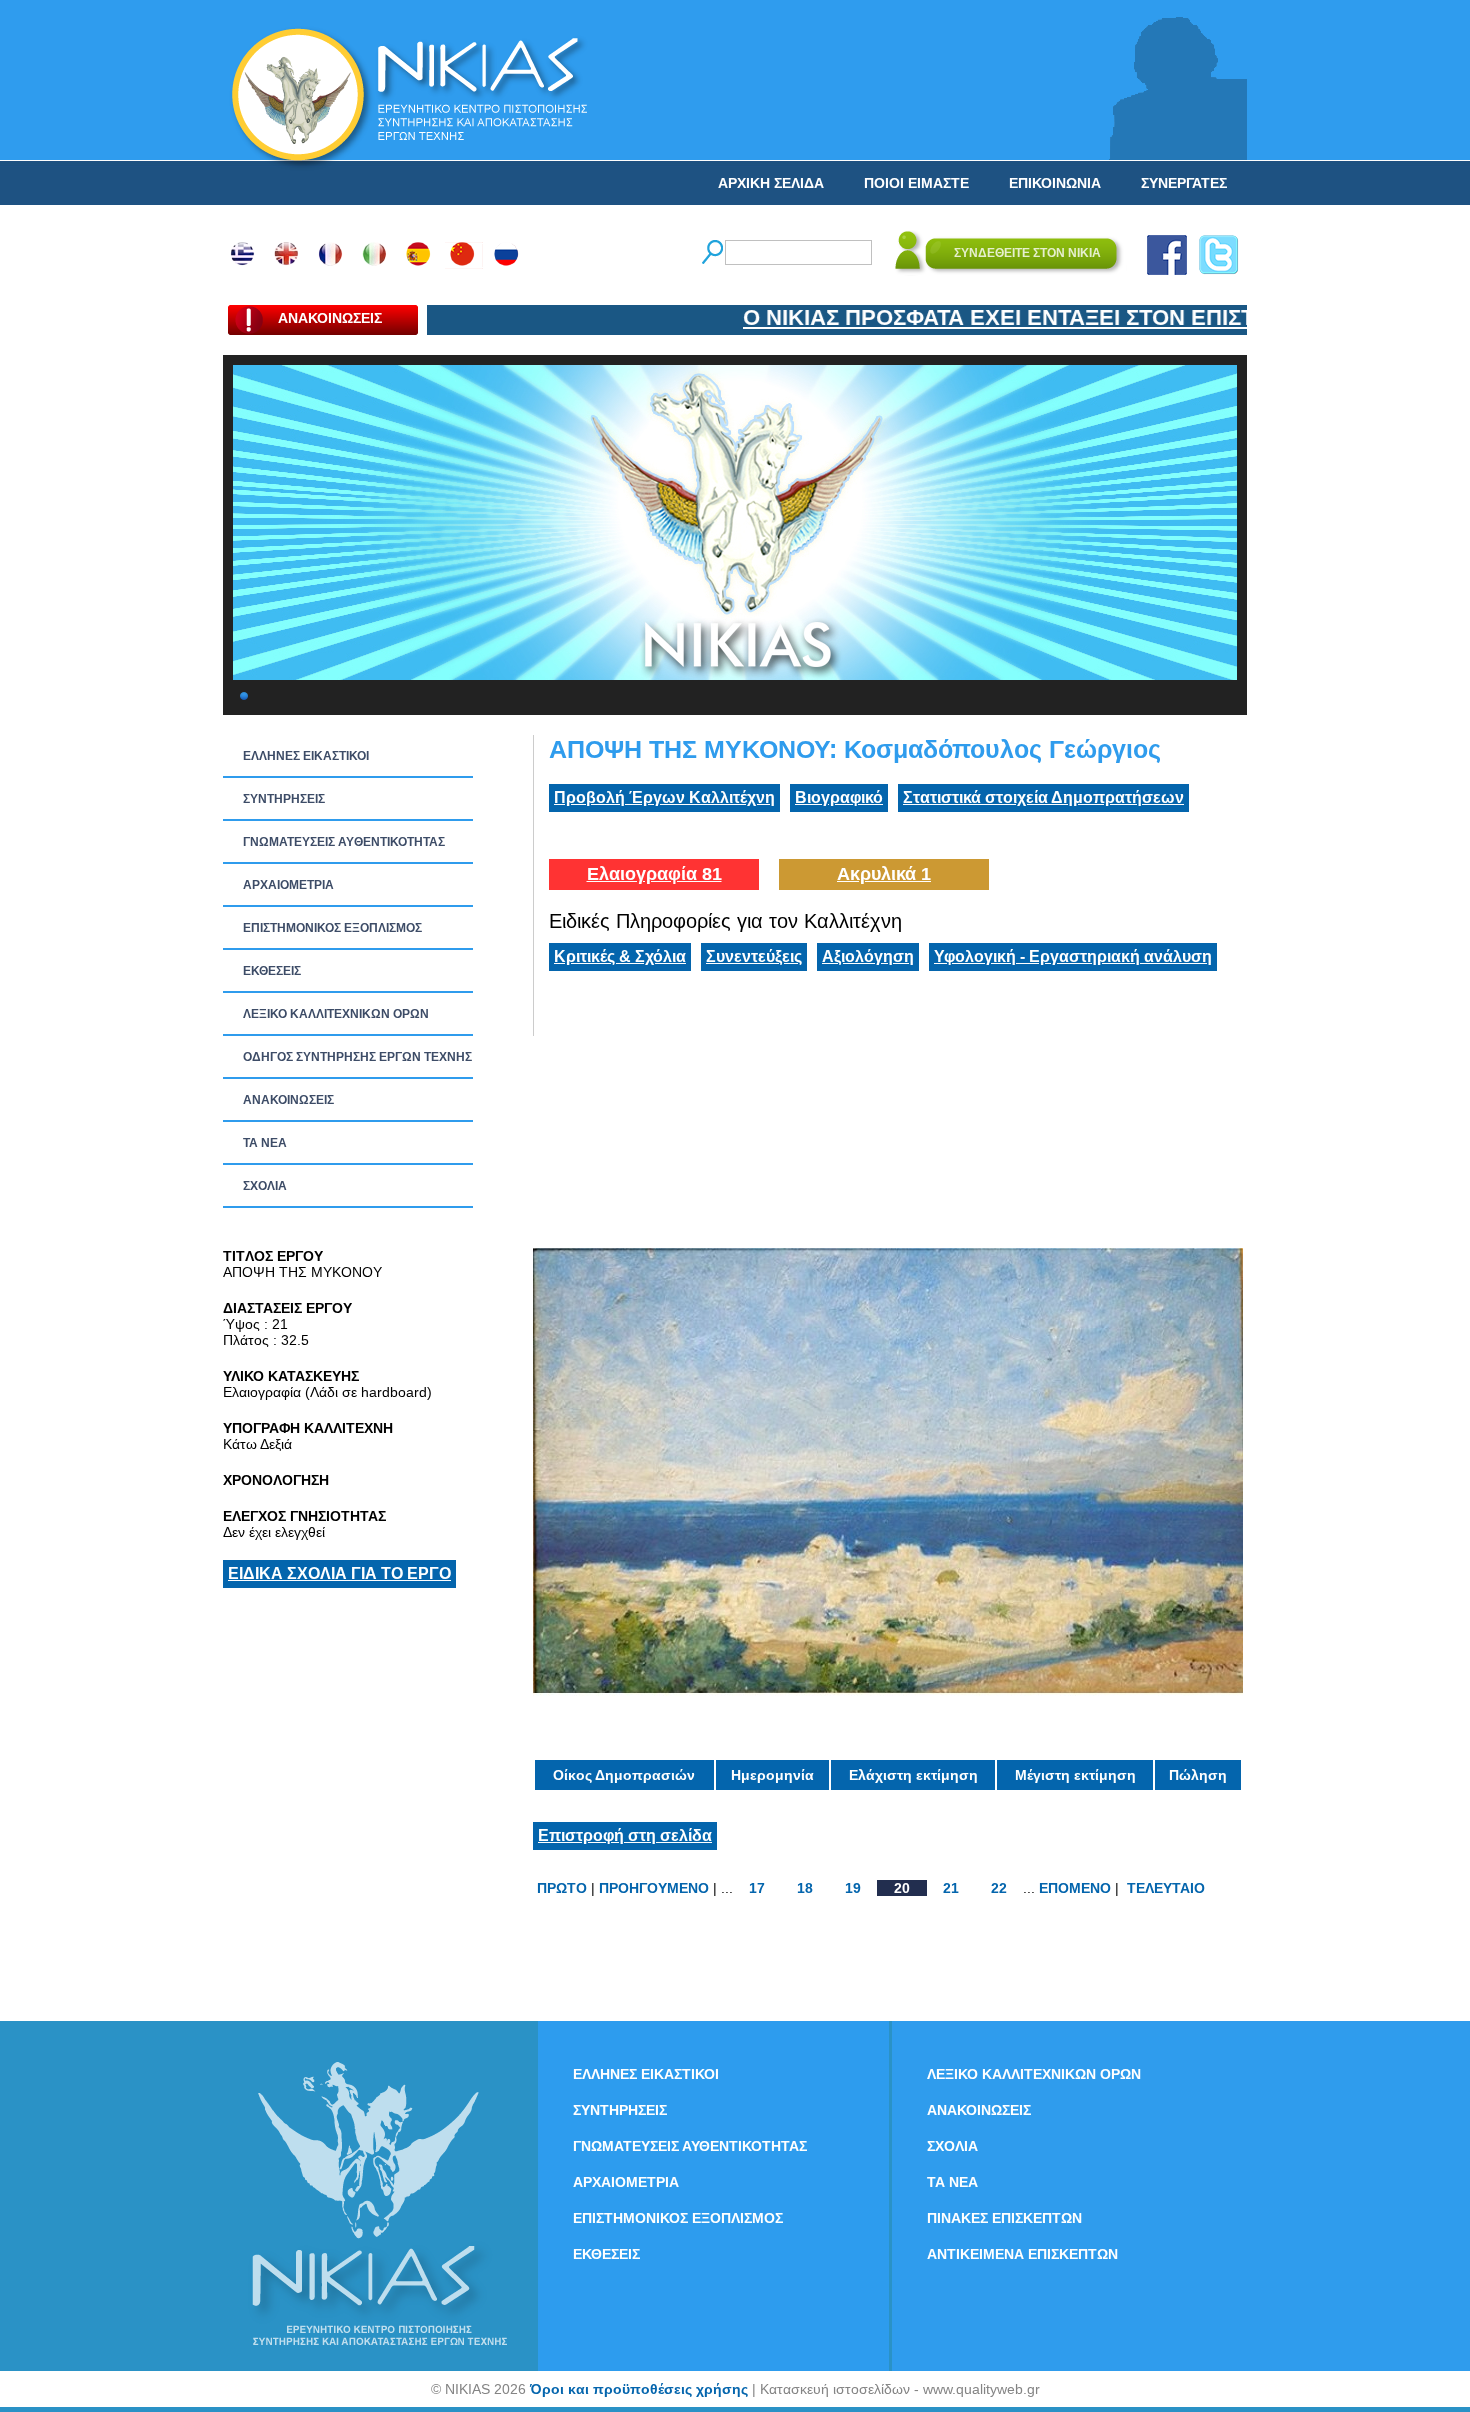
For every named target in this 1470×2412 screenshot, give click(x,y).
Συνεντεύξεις (754, 956)
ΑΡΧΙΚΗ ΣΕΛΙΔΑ (771, 183)
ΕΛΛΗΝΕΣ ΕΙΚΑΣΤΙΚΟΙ (306, 756)
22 (999, 1888)
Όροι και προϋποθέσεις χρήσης (639, 2389)
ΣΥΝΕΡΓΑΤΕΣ (1184, 183)
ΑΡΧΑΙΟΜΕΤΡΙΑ (288, 885)
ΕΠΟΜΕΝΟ (1075, 1888)
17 (757, 1888)
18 (805, 1888)
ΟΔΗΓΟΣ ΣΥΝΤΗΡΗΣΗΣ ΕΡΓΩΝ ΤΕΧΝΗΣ (357, 1057)
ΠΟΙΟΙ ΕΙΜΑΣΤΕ (916, 183)
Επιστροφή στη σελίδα (625, 1835)
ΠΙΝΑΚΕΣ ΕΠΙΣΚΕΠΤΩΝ (1004, 2218)
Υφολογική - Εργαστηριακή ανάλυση (1073, 956)
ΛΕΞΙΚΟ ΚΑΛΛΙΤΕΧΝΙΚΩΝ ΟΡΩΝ (336, 1014)
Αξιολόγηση (868, 956)
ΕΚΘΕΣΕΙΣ (272, 971)
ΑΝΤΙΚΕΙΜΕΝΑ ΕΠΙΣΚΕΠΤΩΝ (1022, 2254)
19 (853, 1888)
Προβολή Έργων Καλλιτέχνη (664, 797)
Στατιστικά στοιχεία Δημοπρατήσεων (1043, 797)
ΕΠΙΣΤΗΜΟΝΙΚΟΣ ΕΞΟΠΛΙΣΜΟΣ (332, 928)
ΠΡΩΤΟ (562, 1888)
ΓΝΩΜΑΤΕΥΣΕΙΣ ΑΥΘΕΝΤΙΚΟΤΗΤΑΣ (344, 842)
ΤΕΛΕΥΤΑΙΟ (1166, 1888)
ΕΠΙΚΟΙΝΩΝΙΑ (1055, 183)
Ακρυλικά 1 (884, 874)
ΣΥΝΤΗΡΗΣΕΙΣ (284, 799)
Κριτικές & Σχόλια (620, 956)
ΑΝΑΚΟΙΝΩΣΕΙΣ (288, 1100)
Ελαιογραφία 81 (654, 874)
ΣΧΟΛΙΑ (265, 1186)
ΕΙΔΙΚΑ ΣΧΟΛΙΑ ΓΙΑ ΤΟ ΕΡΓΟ (339, 1573)
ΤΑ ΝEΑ (265, 1143)
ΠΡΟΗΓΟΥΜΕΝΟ (654, 1888)
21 (951, 1888)
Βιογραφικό (839, 797)
